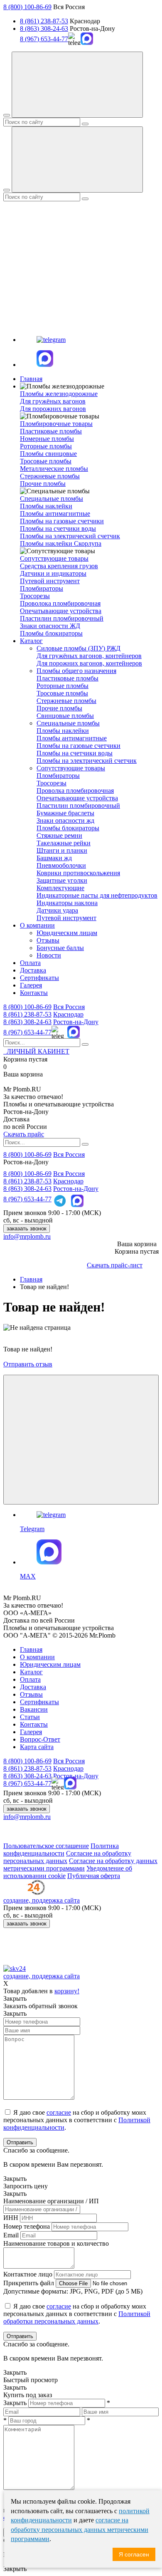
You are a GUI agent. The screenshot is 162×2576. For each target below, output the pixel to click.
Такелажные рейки (64, 843)
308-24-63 (27, 1022)
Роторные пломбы (46, 446)
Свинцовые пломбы (65, 716)
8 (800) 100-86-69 (27, 7)
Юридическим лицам (67, 933)
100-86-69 (27, 1007)
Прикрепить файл (29, 2283)
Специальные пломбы (68, 723)
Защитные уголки (62, 880)
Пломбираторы (42, 588)
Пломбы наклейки (46, 506)
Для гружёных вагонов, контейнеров (89, 656)
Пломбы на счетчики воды (58, 528)
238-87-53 (27, 1014)
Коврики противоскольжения (78, 873)
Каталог (31, 641)
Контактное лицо (28, 2274)
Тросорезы (35, 596)
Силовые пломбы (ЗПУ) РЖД (79, 648)
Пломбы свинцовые (48, 454)
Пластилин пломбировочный (62, 618)
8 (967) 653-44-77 (44, 39)
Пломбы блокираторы (51, 633)
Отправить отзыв (28, 1364)
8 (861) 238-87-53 (44, 21)
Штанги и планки (62, 850)
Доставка (33, 970)
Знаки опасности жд (65, 820)
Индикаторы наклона (67, 903)
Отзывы (48, 940)
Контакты (34, 993)
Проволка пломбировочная (75, 791)
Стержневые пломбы (50, 476)
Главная (31, 379)
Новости (49, 955)
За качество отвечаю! (33, 1097)
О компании (37, 925)
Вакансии (34, 1709)
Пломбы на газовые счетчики (62, 521)
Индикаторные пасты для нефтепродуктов (97, 895)
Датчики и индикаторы (53, 573)
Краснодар (68, 1014)
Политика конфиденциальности (61, 1850)
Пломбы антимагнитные (55, 513)
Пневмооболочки (61, 865)
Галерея (31, 985)
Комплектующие (60, 888)
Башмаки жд (54, 858)
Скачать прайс (24, 1134)
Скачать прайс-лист (115, 1265)
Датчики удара (57, 910)
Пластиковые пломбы (51, 431)
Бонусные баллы (60, 948)
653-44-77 (27, 1032)
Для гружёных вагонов (53, 401)
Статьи (30, 1717)
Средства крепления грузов (59, 566)
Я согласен (134, 2554)
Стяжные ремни (59, 835)
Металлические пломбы (54, 469)
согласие (59, 2112)
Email (11, 2235)
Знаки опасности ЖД (50, 626)
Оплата (30, 963)
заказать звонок (27, 1229)
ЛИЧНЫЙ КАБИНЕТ (36, 1051)
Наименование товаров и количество (56, 2243)
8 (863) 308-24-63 (44, 28)
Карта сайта (37, 1747)
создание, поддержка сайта (42, 1900)
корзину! (67, 1991)
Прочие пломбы (43, 484)
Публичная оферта (94, 1876)
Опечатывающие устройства (61, 611)
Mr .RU (22, 1089)
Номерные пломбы (47, 439)
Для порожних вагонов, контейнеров (89, 663)
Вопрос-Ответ (40, 1739)
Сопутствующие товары (71, 768)
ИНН (11, 2218)
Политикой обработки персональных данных (77, 2317)
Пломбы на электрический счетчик (70, 536)
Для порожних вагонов (53, 409)
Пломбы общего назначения (76, 671)
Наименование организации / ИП (51, 2201)
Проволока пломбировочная (60, 603)
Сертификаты (39, 978)
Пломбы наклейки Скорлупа (61, 543)
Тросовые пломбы (46, 461)
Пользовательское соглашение (46, 1846)
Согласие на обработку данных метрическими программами (80, 1865)
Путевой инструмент (50, 581)
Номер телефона (27, 2226)
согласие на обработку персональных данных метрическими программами (80, 2529)
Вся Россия (69, 1007)
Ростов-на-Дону (76, 1022)
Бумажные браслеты (65, 813)
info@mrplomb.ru (27, 1236)
